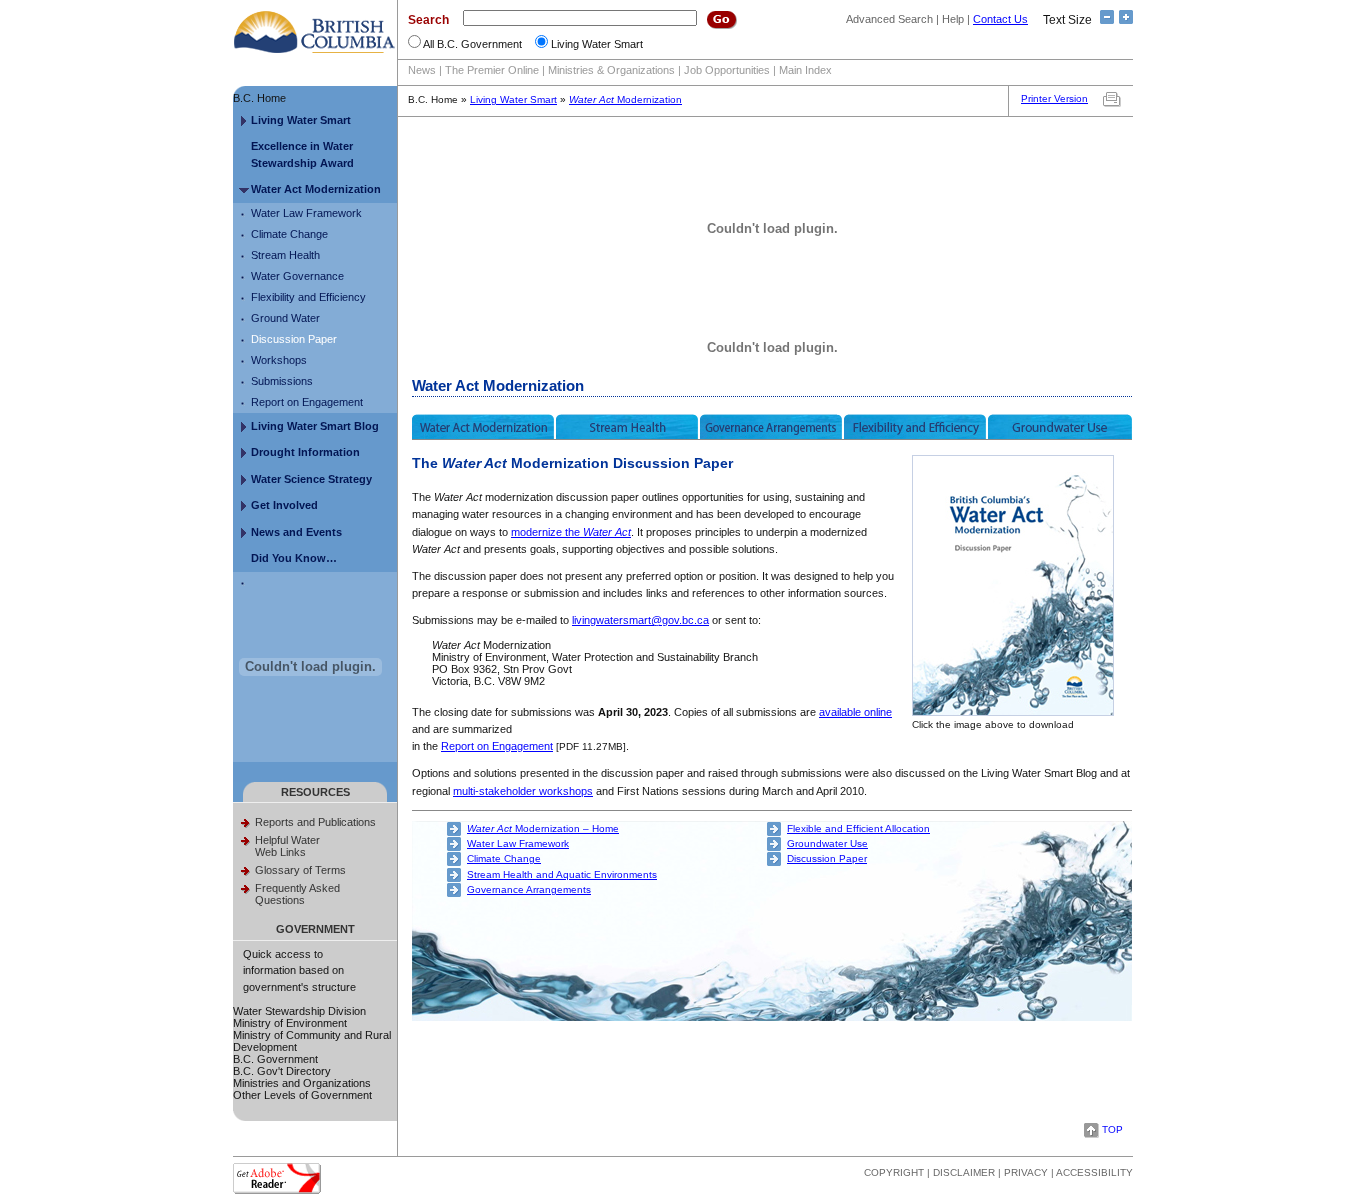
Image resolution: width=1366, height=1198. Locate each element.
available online (855, 712)
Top (1112, 1129)
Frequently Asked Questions (297, 894)
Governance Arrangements (529, 889)
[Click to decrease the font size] (1104, 20)
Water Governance (297, 276)
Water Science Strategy (311, 479)
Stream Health (285, 255)
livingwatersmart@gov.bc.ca (640, 620)
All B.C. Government (472, 44)
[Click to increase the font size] (1123, 20)
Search (428, 20)
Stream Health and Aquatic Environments (562, 874)
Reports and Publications (315, 822)
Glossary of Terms (300, 870)
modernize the (571, 532)
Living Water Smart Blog (315, 426)
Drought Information (305, 452)
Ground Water (285, 318)
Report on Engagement (307, 402)
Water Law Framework (306, 213)
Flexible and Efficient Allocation (858, 828)
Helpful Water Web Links (287, 846)
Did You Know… (294, 558)
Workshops (279, 360)
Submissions (282, 381)
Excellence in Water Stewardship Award (302, 154)
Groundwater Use (827, 843)
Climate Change (289, 234)
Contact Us (1000, 19)
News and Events (296, 532)
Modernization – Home (543, 828)
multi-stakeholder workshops (523, 791)
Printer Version (1054, 98)
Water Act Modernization (316, 189)
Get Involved (284, 505)
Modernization (625, 99)
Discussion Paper (294, 339)
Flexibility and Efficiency (308, 297)
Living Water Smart (597, 44)
